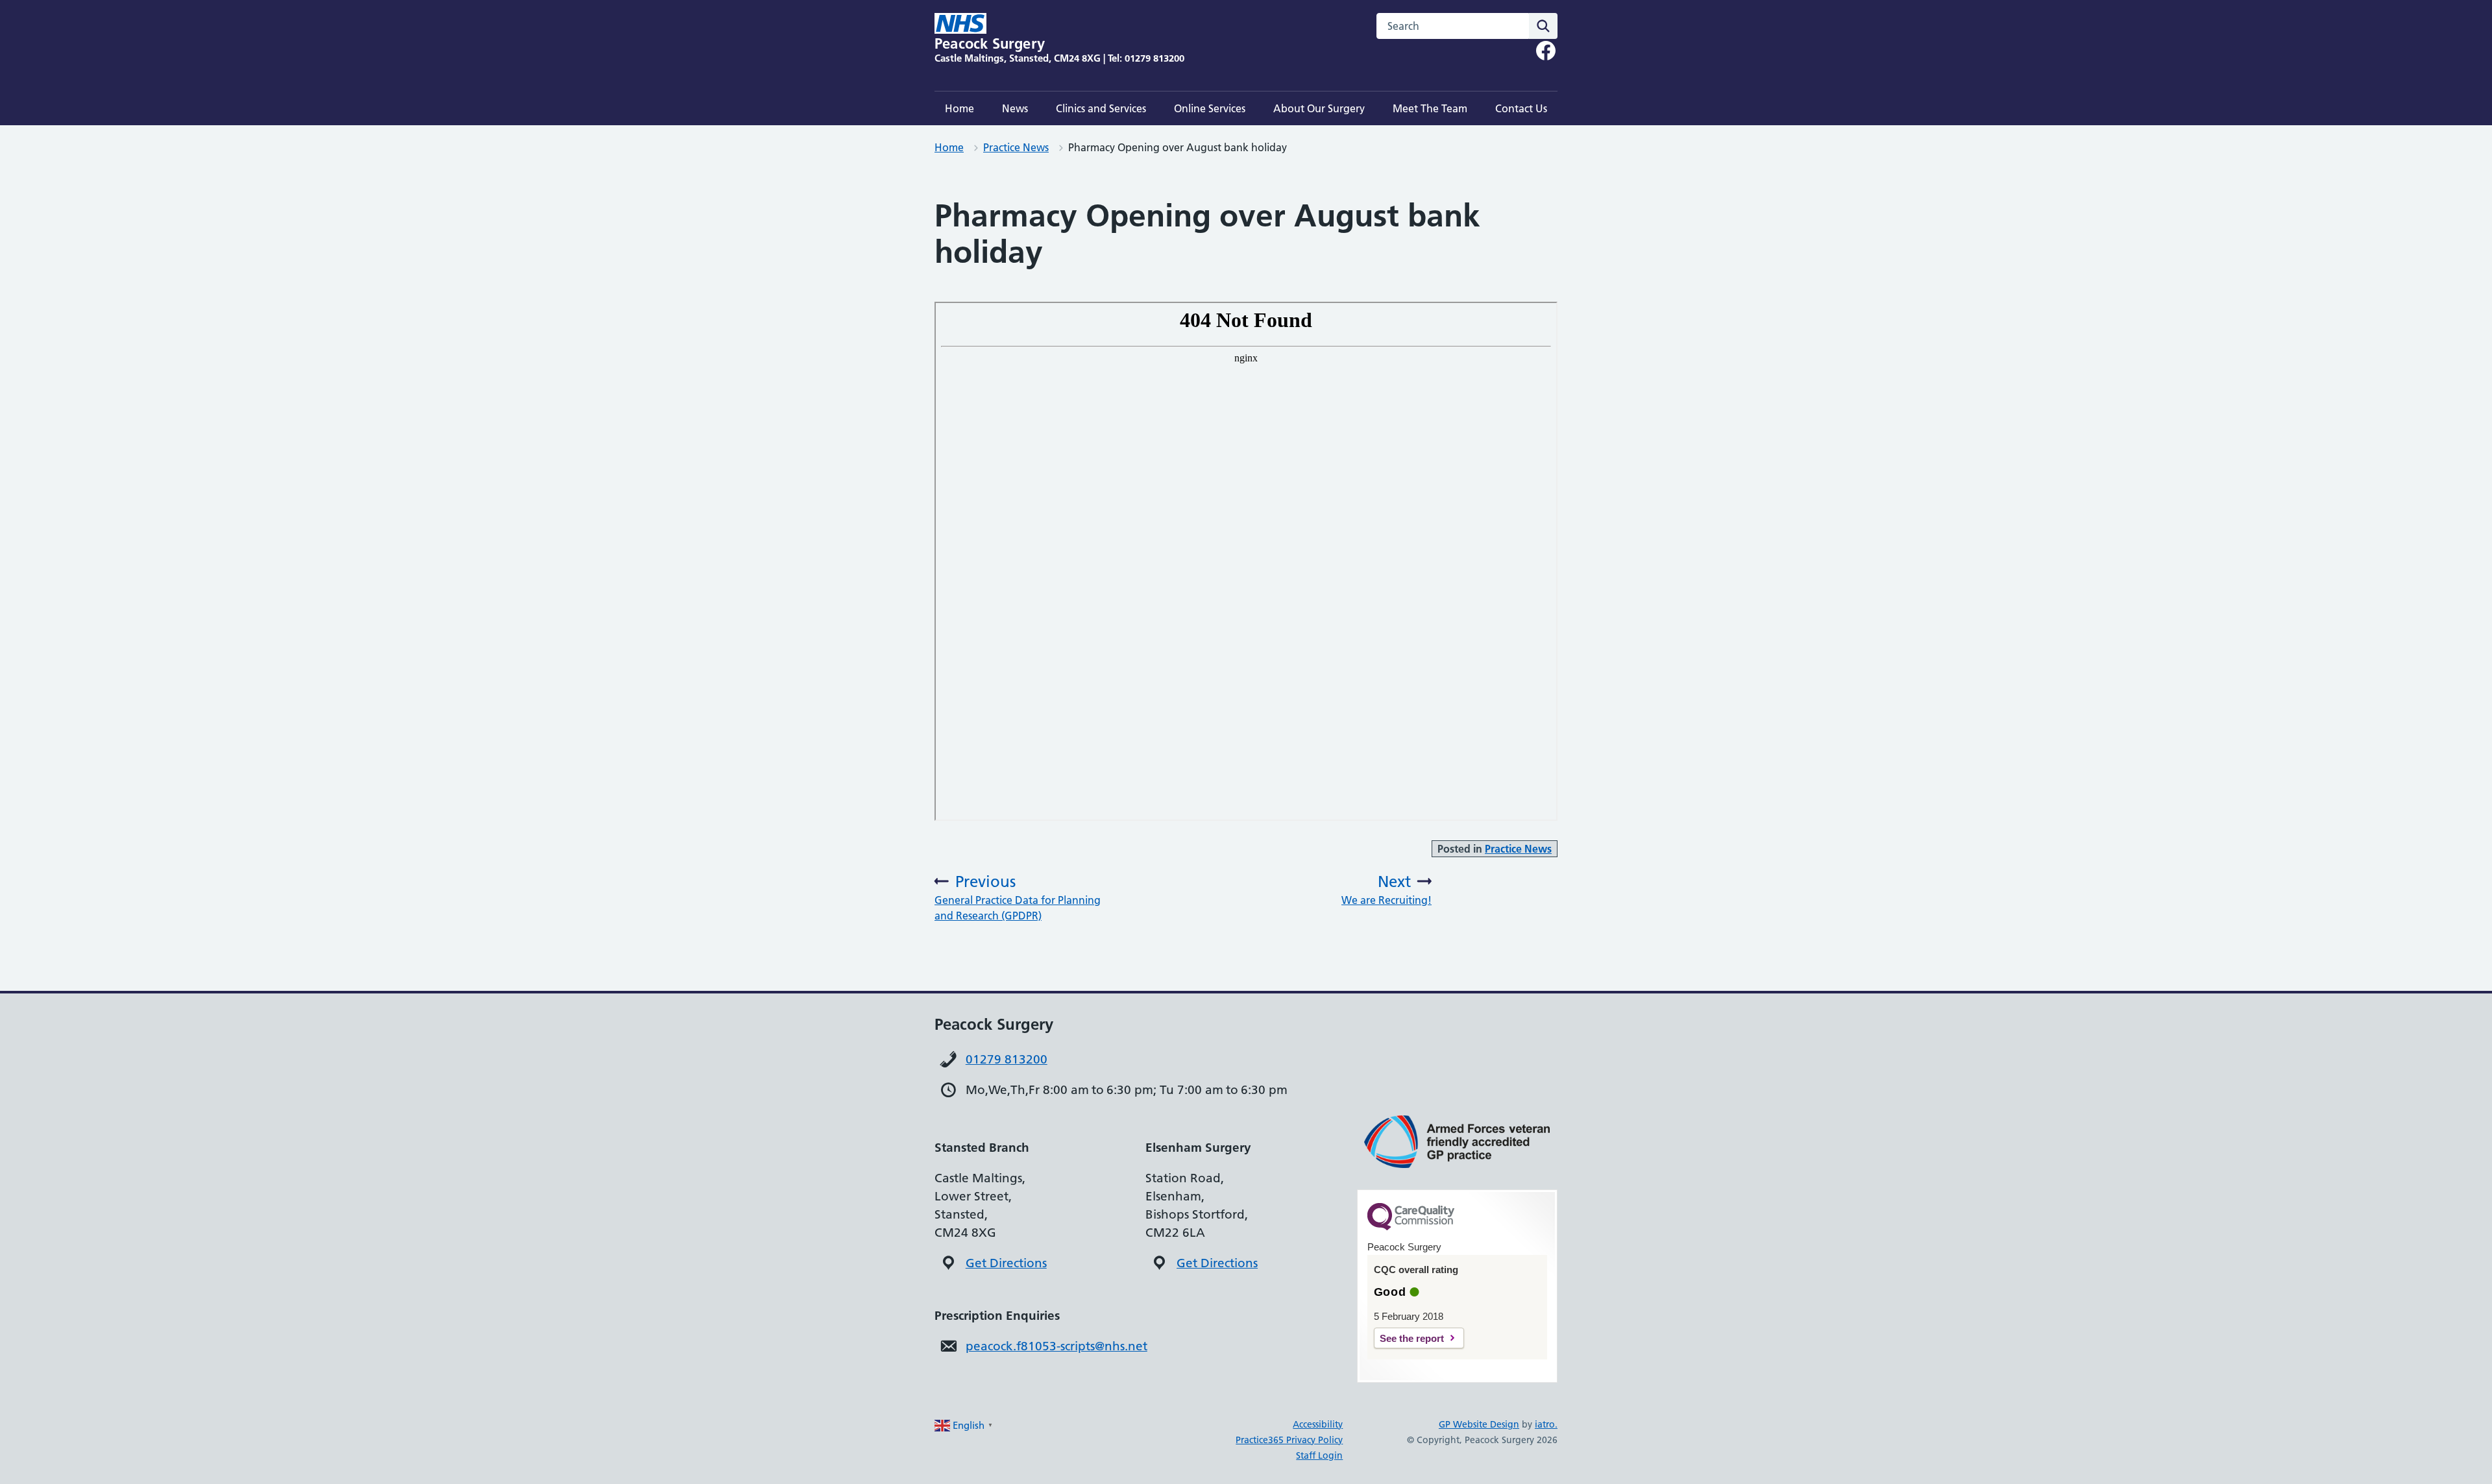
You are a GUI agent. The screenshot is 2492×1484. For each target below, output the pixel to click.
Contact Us (1521, 108)
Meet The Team (1430, 108)
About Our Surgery (1319, 108)
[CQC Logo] (1411, 1227)
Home (959, 108)
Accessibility (1318, 1424)
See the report (1412, 1338)
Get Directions (1006, 1263)
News (1015, 108)
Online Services (1210, 108)
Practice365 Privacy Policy (1289, 1440)
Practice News (1016, 147)
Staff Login (1319, 1455)
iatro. (1546, 1424)
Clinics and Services (1101, 108)
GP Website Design (1479, 1424)
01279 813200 (1007, 1059)
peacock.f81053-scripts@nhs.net (1057, 1346)
